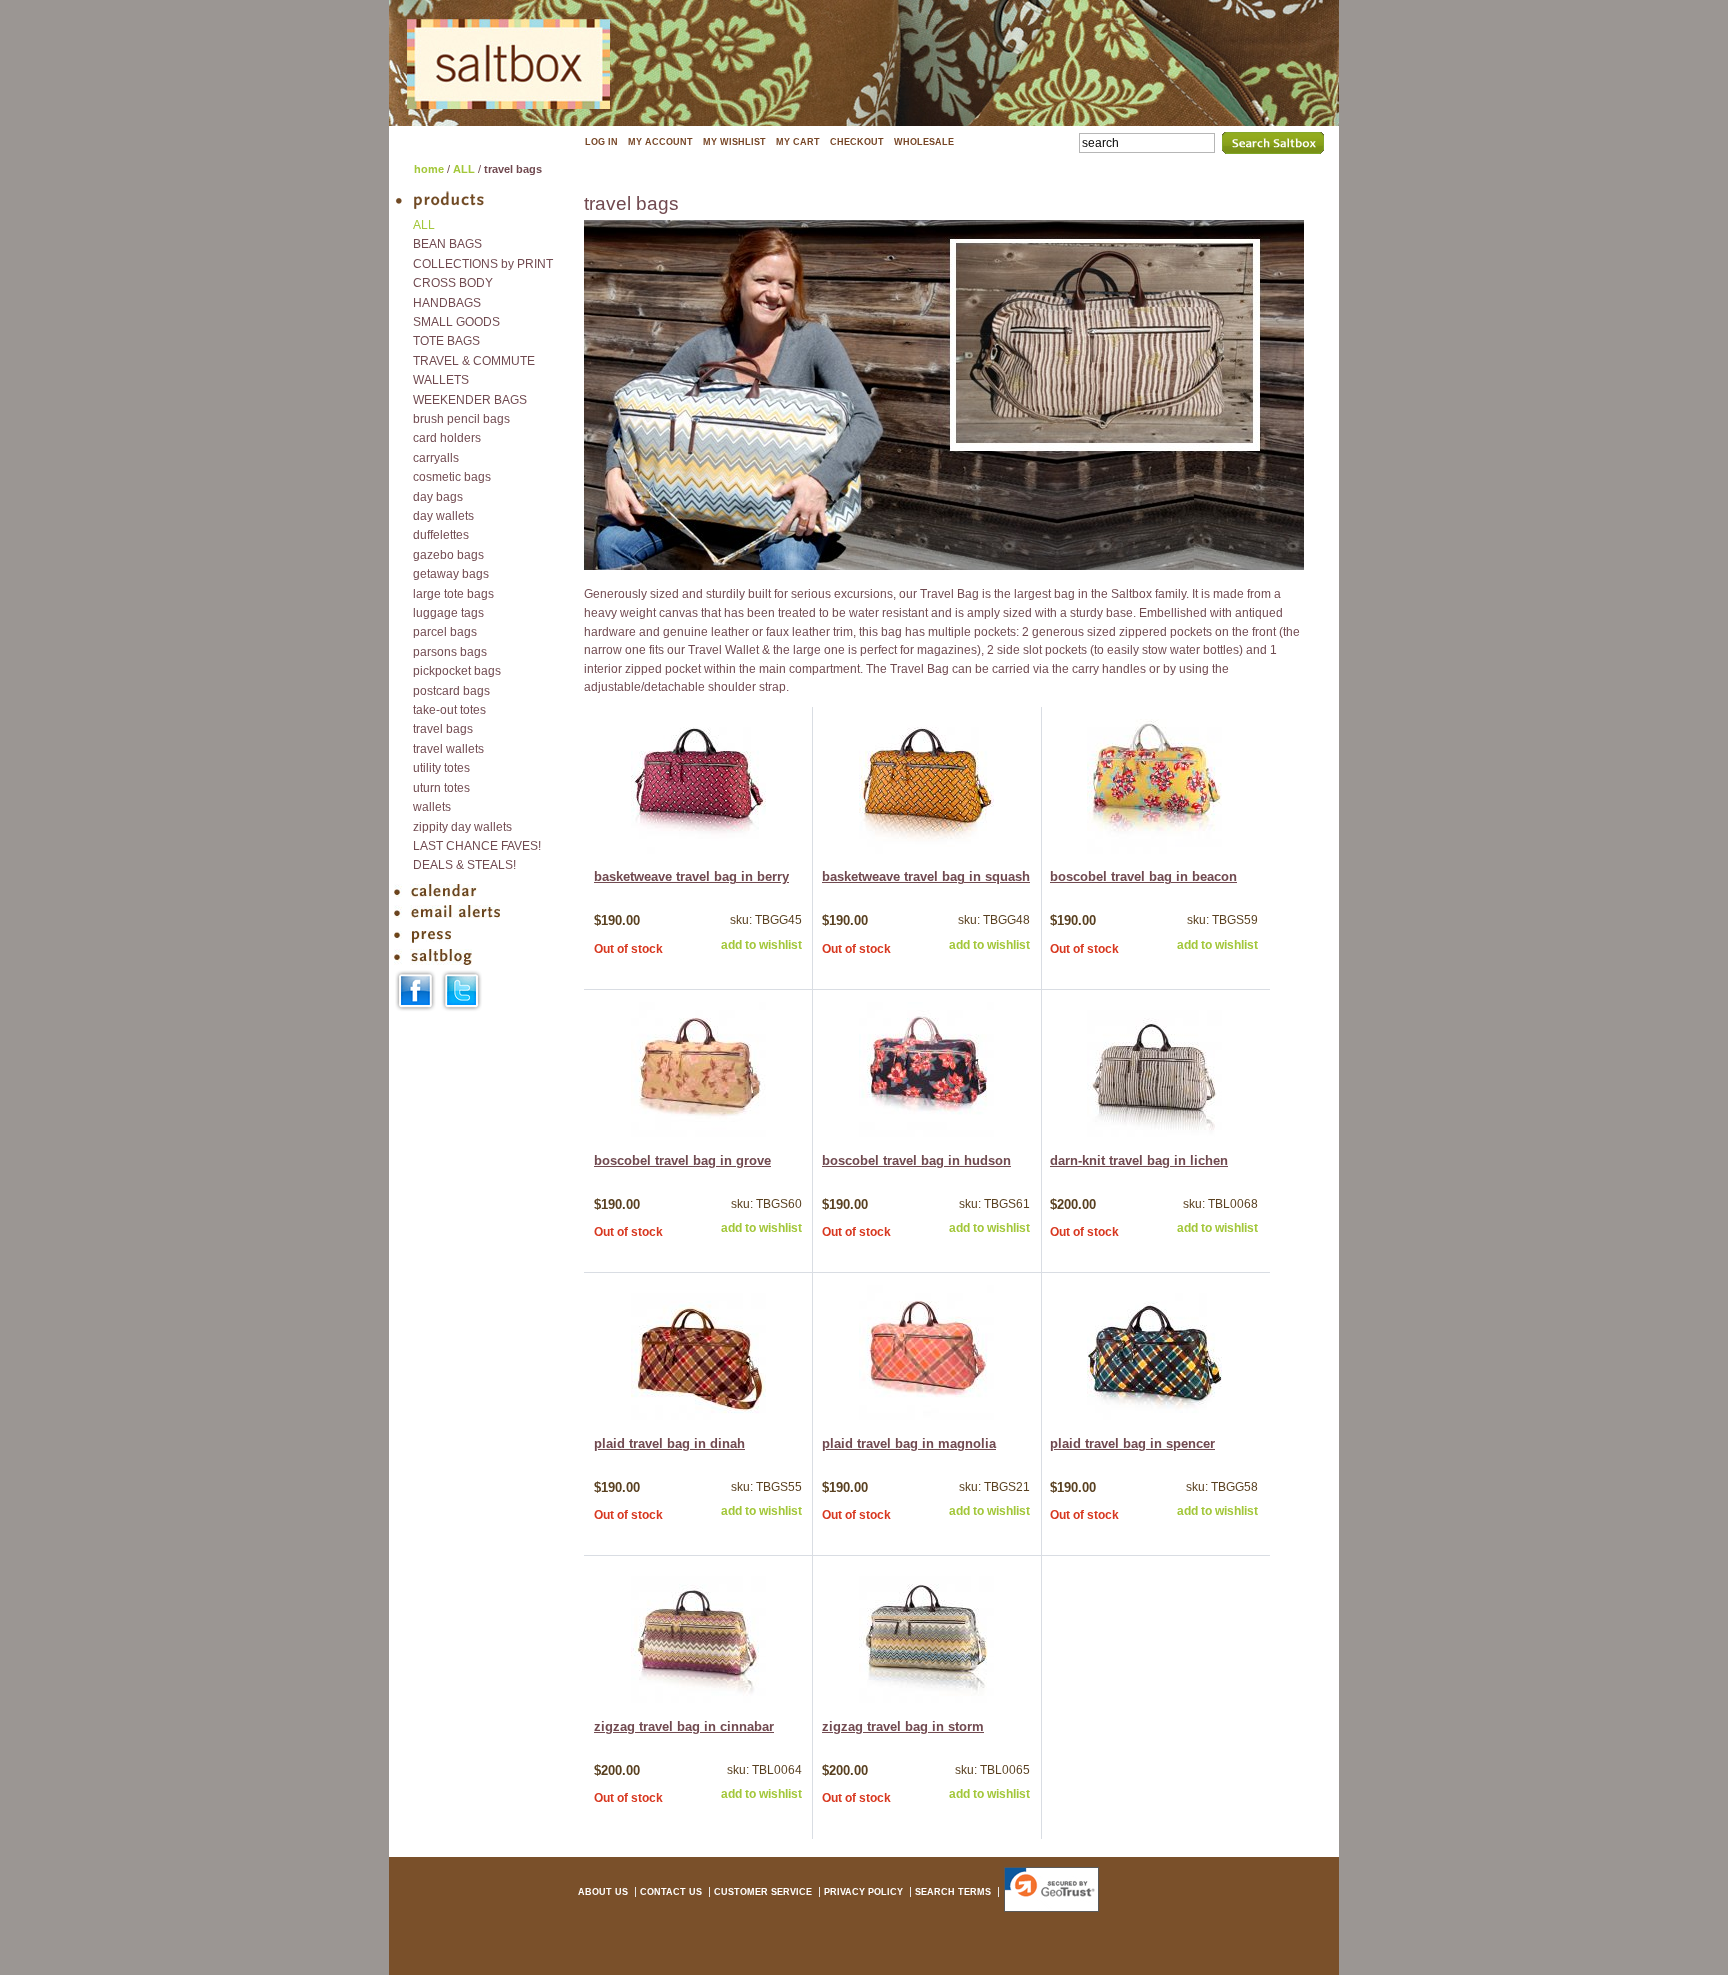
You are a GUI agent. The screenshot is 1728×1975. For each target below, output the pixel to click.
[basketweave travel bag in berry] (698, 850)
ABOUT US (603, 1892)
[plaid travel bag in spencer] (1154, 1416)
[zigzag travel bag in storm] (926, 1699)
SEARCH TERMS (953, 1892)
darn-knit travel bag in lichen (1139, 1161)
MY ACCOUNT (660, 142)
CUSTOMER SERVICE (763, 1892)
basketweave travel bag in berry (691, 877)
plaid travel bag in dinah (669, 1444)
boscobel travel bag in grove (682, 1161)
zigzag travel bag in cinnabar (684, 1727)
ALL (464, 169)
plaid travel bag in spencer (1132, 1444)
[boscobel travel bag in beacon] (1154, 850)
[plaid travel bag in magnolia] (926, 1416)
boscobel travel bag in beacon (1143, 877)
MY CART (798, 142)
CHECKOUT (857, 142)
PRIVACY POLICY (863, 1892)
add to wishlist (761, 945)
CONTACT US (671, 1892)
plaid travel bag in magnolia (909, 1444)
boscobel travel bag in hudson (916, 1161)
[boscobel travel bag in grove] (698, 1133)
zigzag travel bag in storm (903, 1727)
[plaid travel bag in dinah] (698, 1416)
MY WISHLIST (734, 142)
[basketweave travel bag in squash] (926, 850)
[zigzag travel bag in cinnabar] (698, 1699)
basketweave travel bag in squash (926, 877)
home (429, 169)
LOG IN (601, 142)
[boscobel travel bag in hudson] (926, 1133)
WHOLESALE (924, 142)
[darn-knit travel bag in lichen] (1154, 1133)
